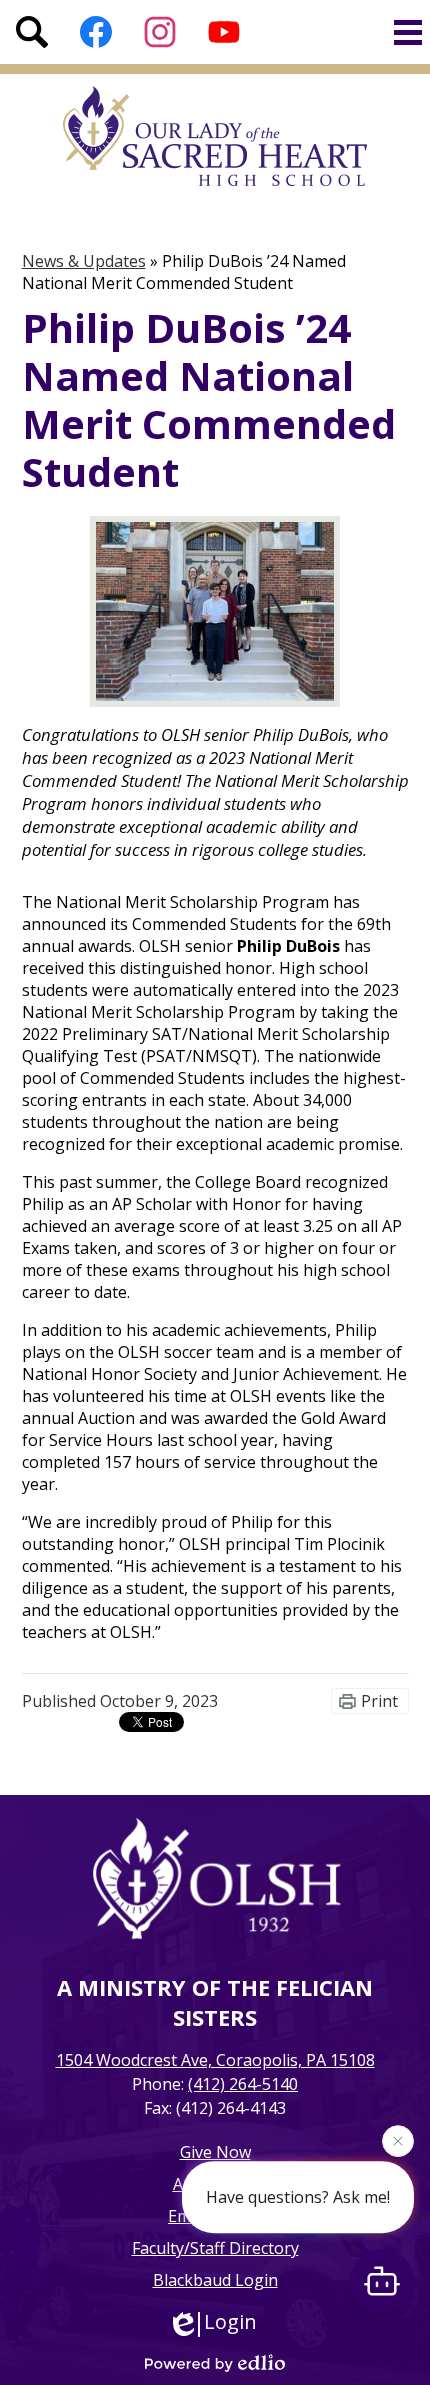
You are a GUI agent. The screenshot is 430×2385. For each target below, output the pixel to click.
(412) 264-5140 (243, 2084)
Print (379, 1701)
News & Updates (84, 261)
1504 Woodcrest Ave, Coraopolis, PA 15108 (215, 2060)
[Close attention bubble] (398, 2142)
